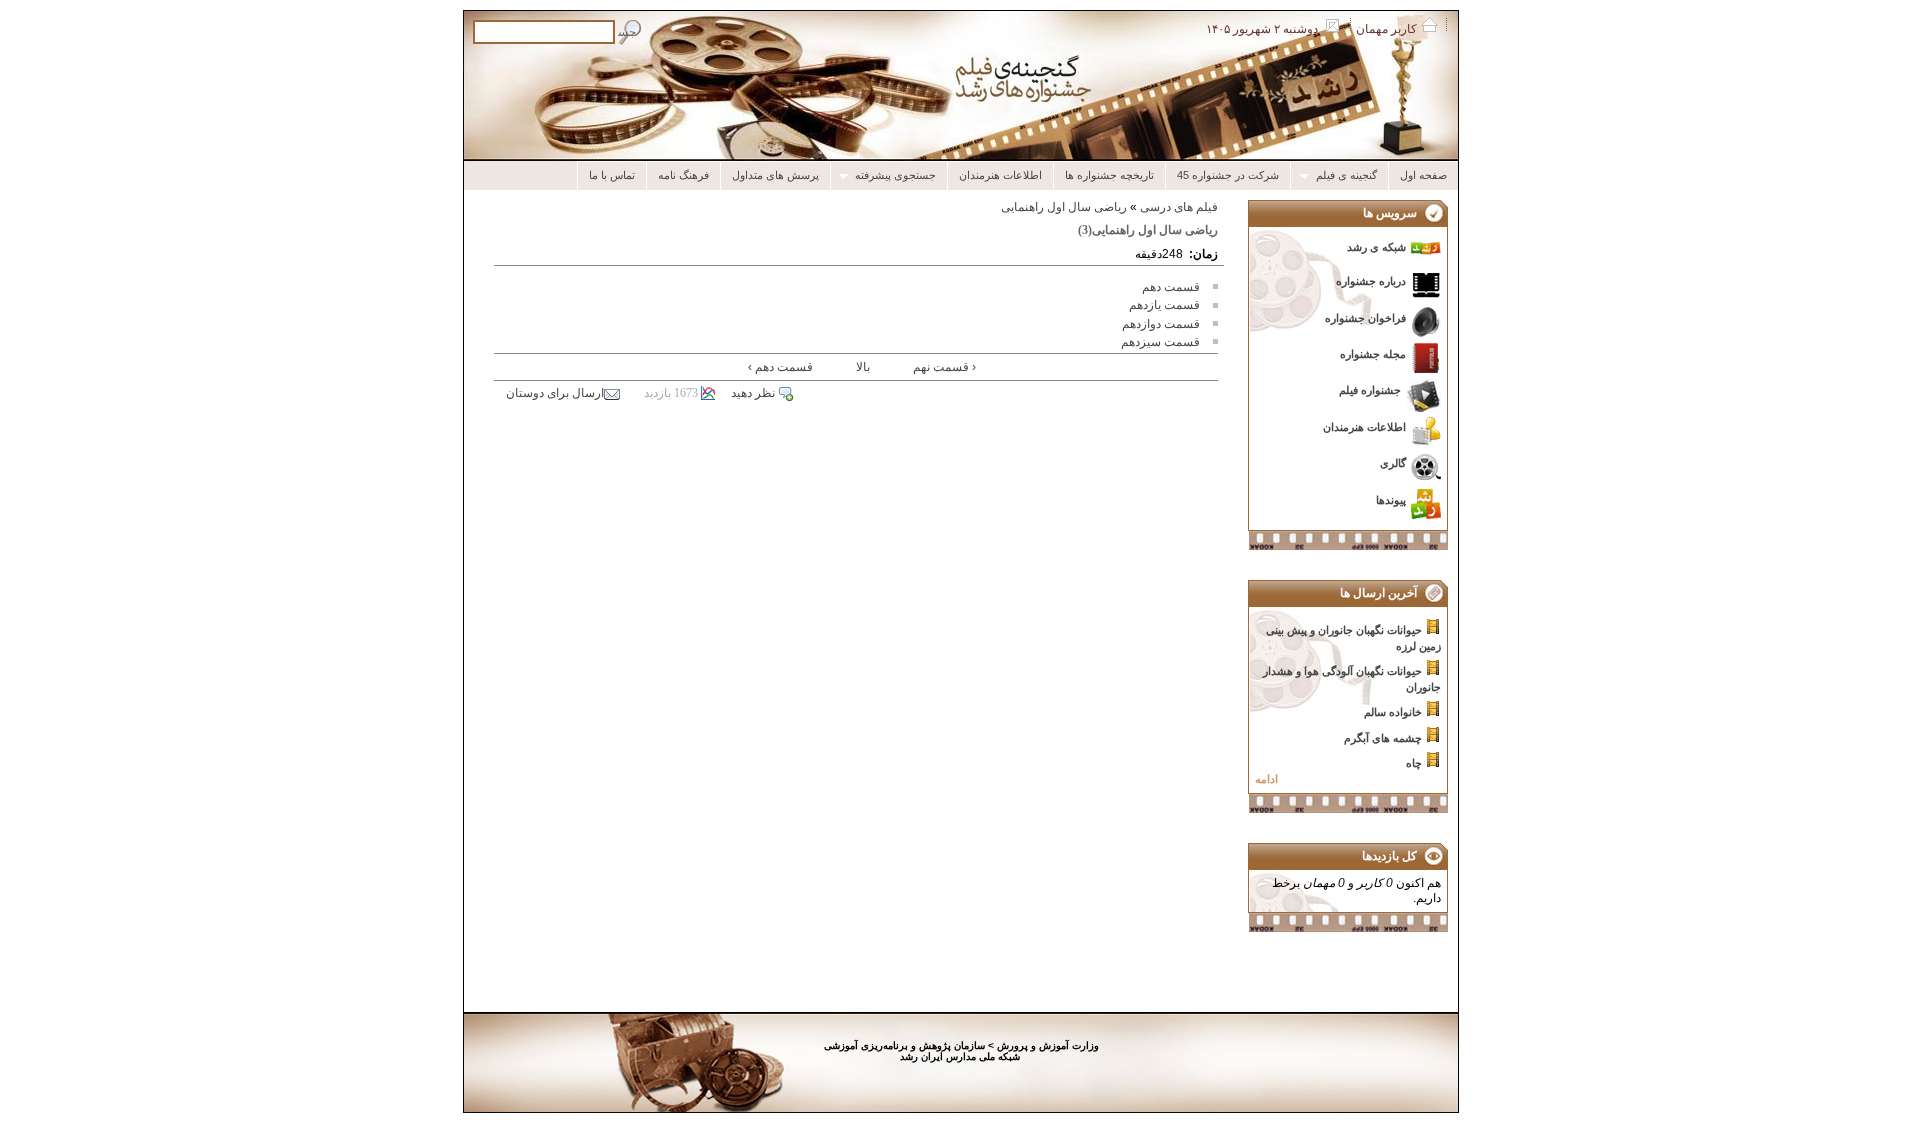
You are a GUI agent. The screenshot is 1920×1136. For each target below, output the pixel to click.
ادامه (1266, 779)
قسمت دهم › (780, 367)
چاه (1414, 763)
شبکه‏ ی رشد (1376, 247)
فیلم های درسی (1179, 207)
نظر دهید (753, 393)
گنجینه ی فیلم (1352, 175)
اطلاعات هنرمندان (1000, 175)
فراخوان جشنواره (1365, 318)
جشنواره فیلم (1370, 390)
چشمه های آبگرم (1383, 738)
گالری (1393, 463)
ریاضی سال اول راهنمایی (1064, 207)
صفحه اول (1423, 175)
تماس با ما (612, 175)
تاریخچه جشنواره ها (1109, 175)
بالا (863, 367)
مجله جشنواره (1373, 354)
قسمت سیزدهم (1160, 342)
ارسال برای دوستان (555, 393)
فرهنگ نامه (683, 175)
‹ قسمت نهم (944, 367)
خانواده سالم (1393, 712)
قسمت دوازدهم (1161, 324)
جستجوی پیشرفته (901, 175)
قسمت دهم (1171, 287)
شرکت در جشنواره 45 (1228, 175)
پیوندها (1391, 500)
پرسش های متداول (775, 175)
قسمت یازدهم (1164, 305)
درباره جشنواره (1371, 281)
